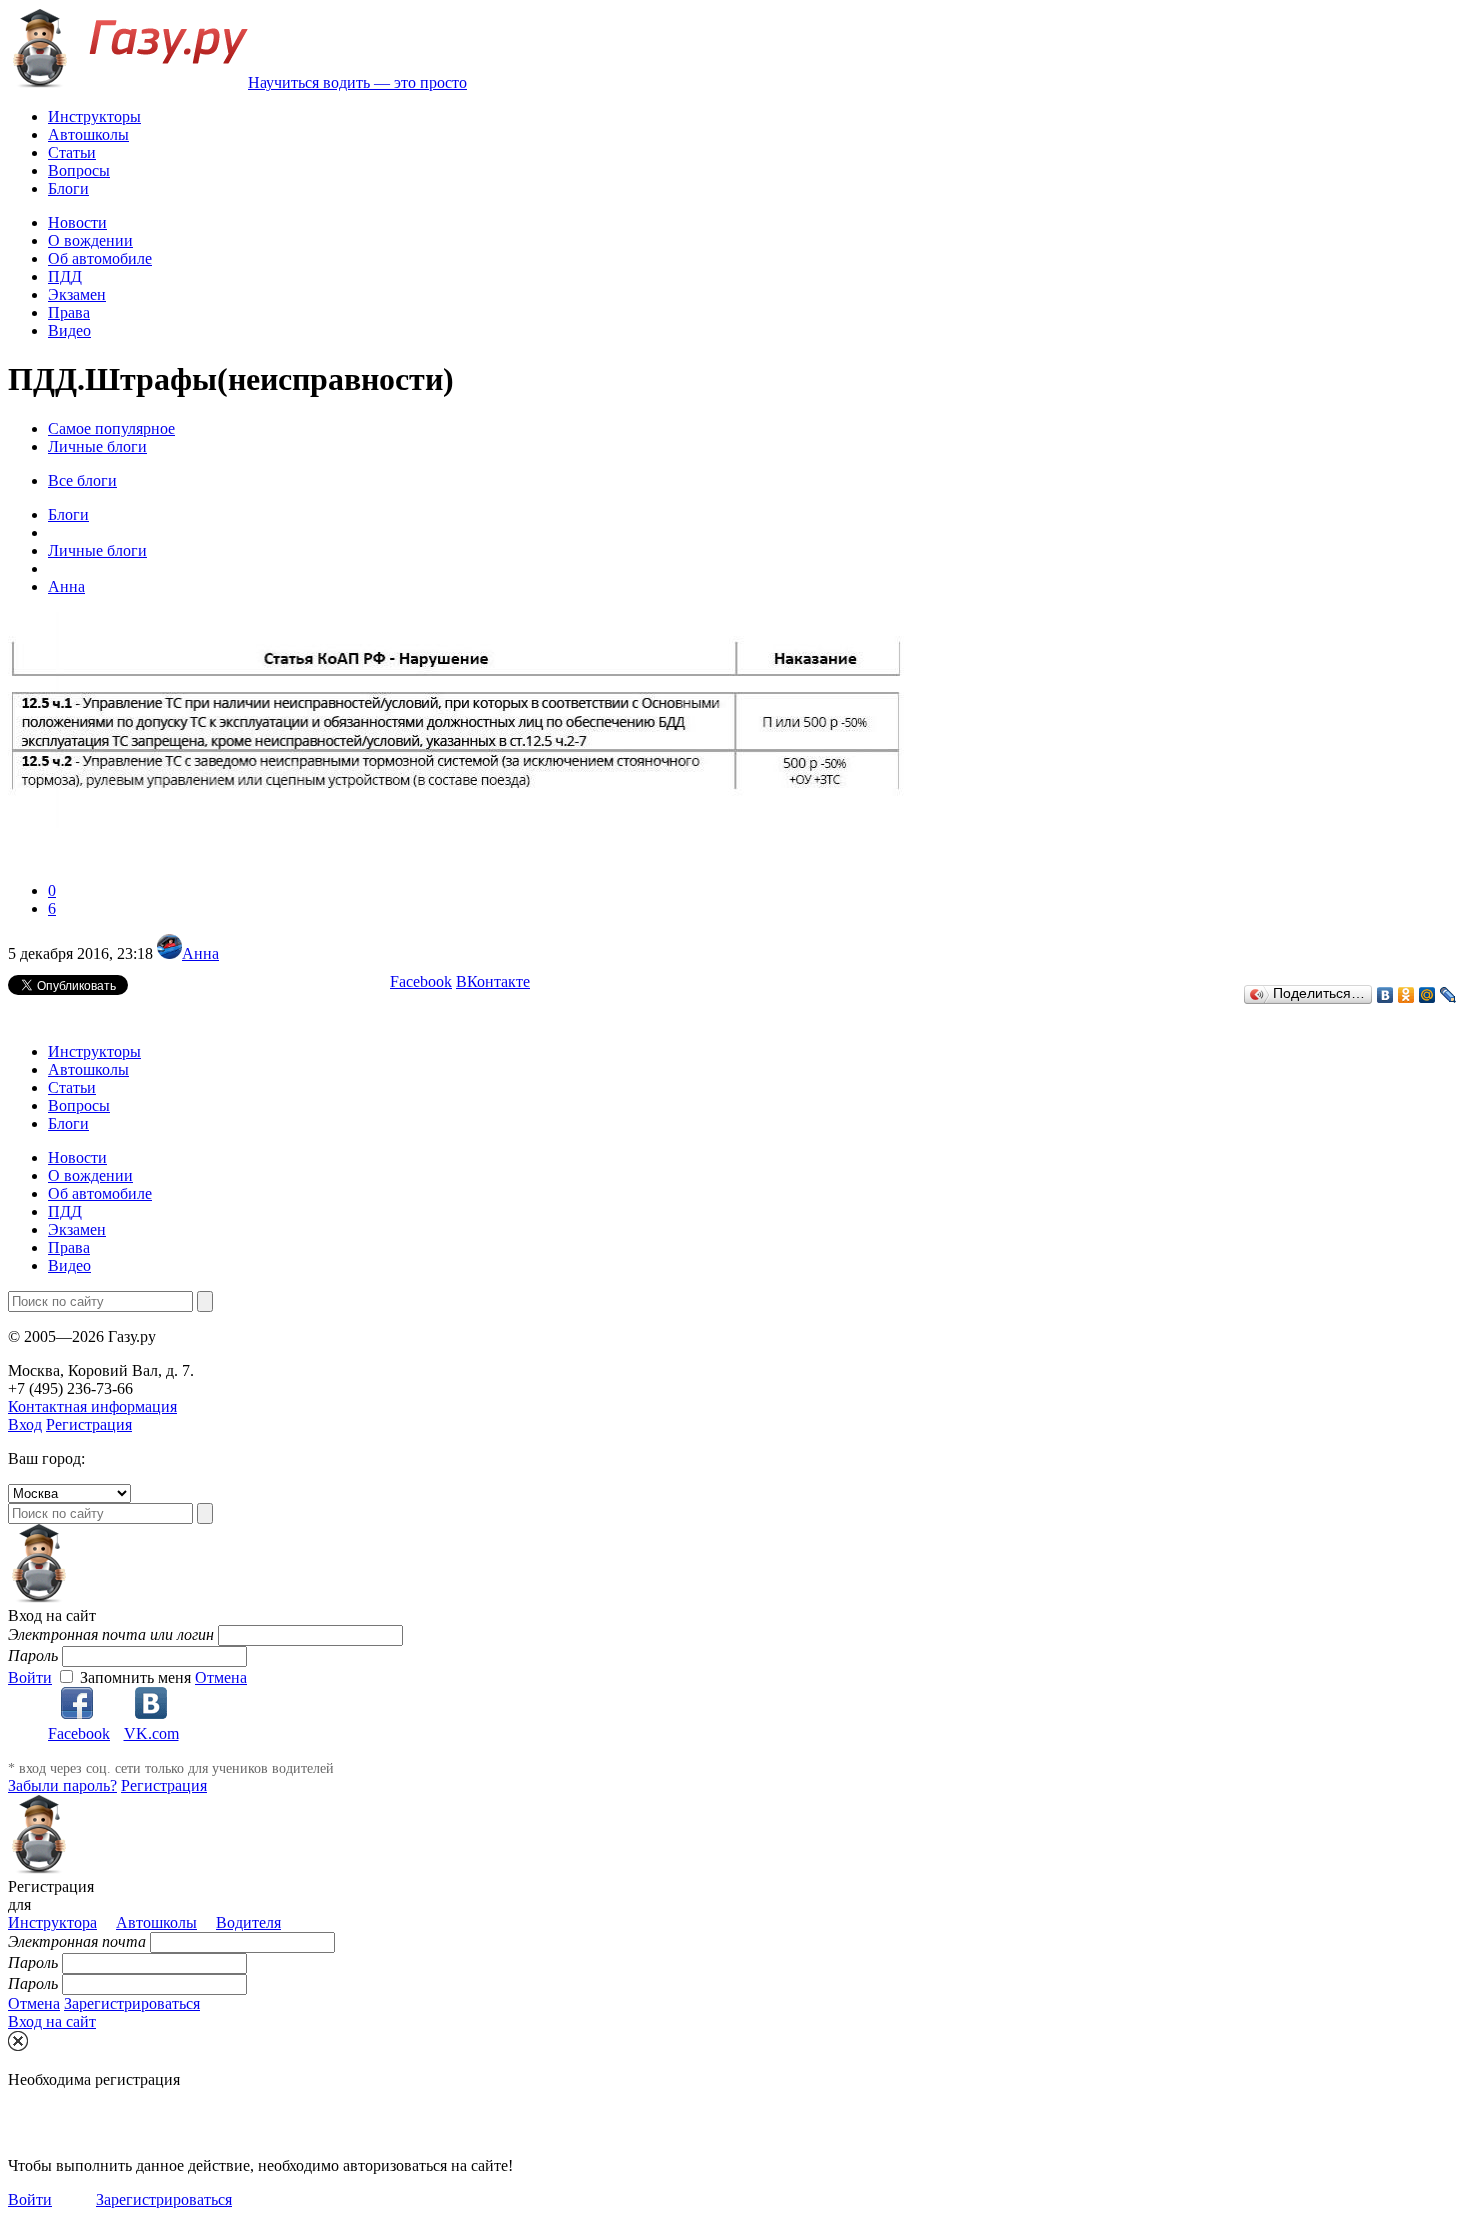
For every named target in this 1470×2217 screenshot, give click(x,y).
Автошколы (88, 134)
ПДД (65, 276)
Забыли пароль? (62, 1785)
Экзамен (77, 294)
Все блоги (82, 480)
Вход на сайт (52, 2021)
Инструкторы (94, 116)
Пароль (33, 1655)
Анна (200, 953)
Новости (77, 222)
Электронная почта (77, 1941)
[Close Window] (18, 2041)
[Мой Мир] (1427, 995)
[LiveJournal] (1448, 995)
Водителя (248, 1922)
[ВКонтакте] (1385, 995)
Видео (69, 330)
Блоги (68, 188)
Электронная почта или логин (111, 1634)
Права (69, 312)
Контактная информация (92, 1406)
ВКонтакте (493, 981)
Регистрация (89, 1424)
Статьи (72, 152)
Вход (25, 1424)
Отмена (221, 1677)
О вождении (90, 240)
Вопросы (79, 170)
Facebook (421, 981)
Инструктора (52, 1922)
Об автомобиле (100, 258)
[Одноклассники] (1406, 995)
